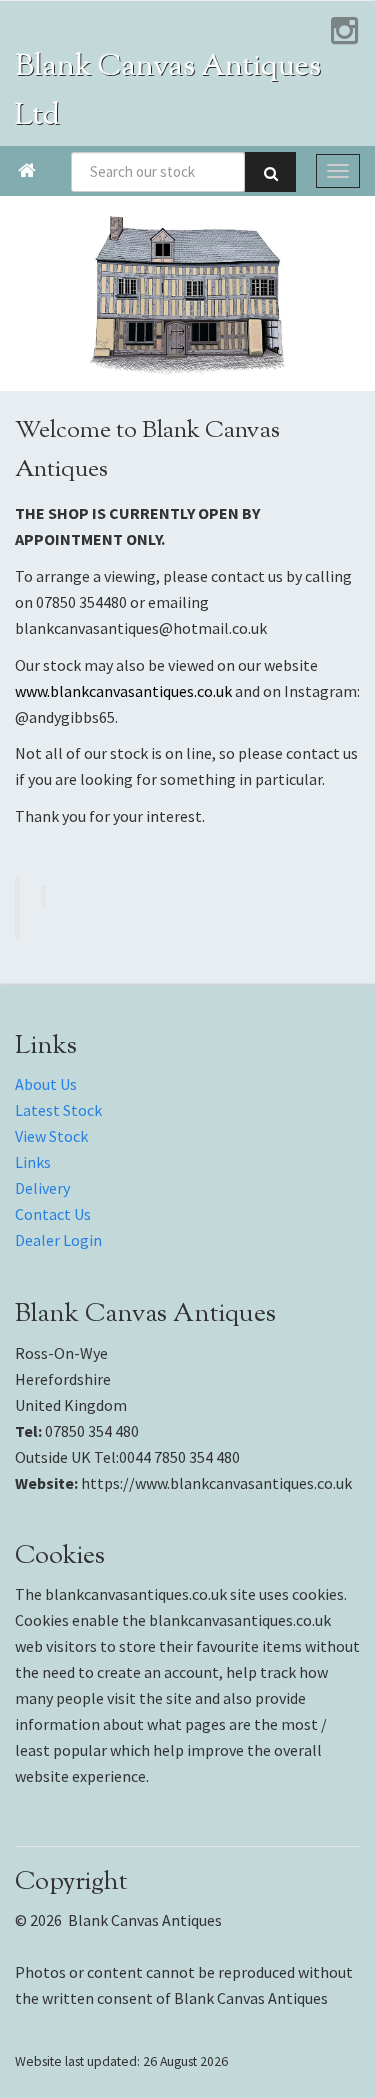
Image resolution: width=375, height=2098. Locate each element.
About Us (46, 1084)
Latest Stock (58, 1110)
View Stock (51, 1136)
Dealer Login (58, 1240)
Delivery (42, 1188)
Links (33, 1162)
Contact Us (53, 1214)
